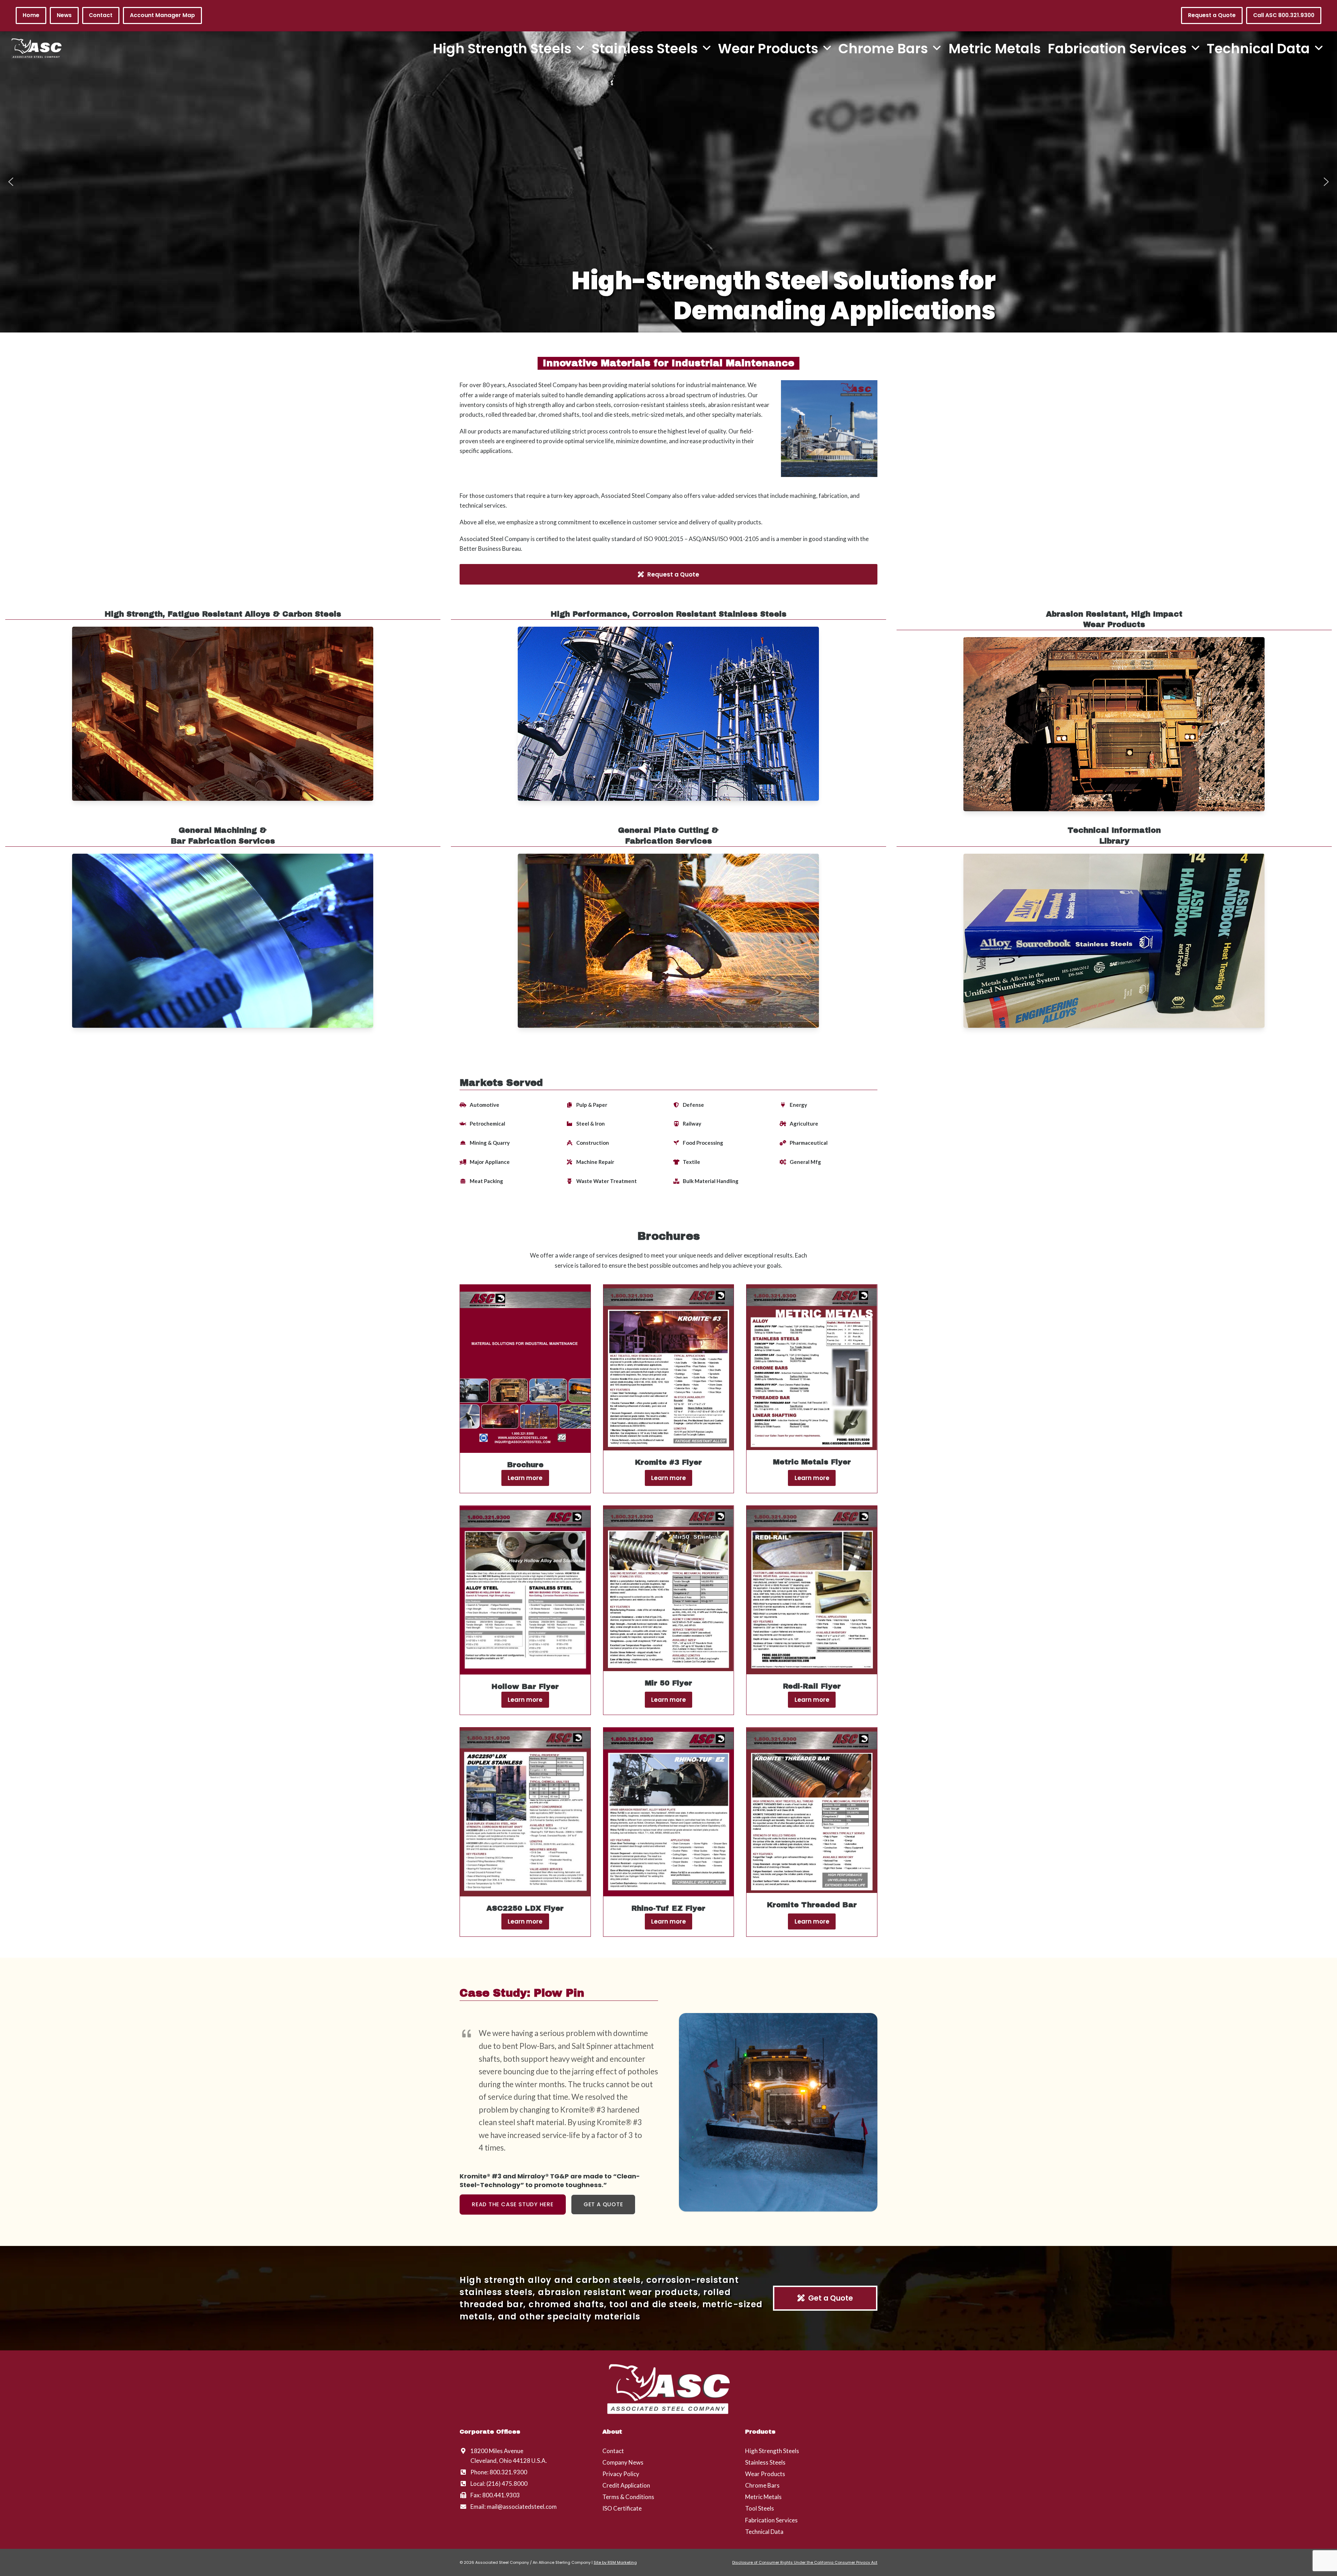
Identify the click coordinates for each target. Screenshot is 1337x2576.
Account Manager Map (162, 15)
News (64, 15)
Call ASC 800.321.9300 (1284, 15)
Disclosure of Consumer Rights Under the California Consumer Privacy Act (805, 2562)
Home (31, 15)
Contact (101, 15)
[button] (11, 182)
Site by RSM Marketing (615, 2562)
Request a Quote (1212, 15)
